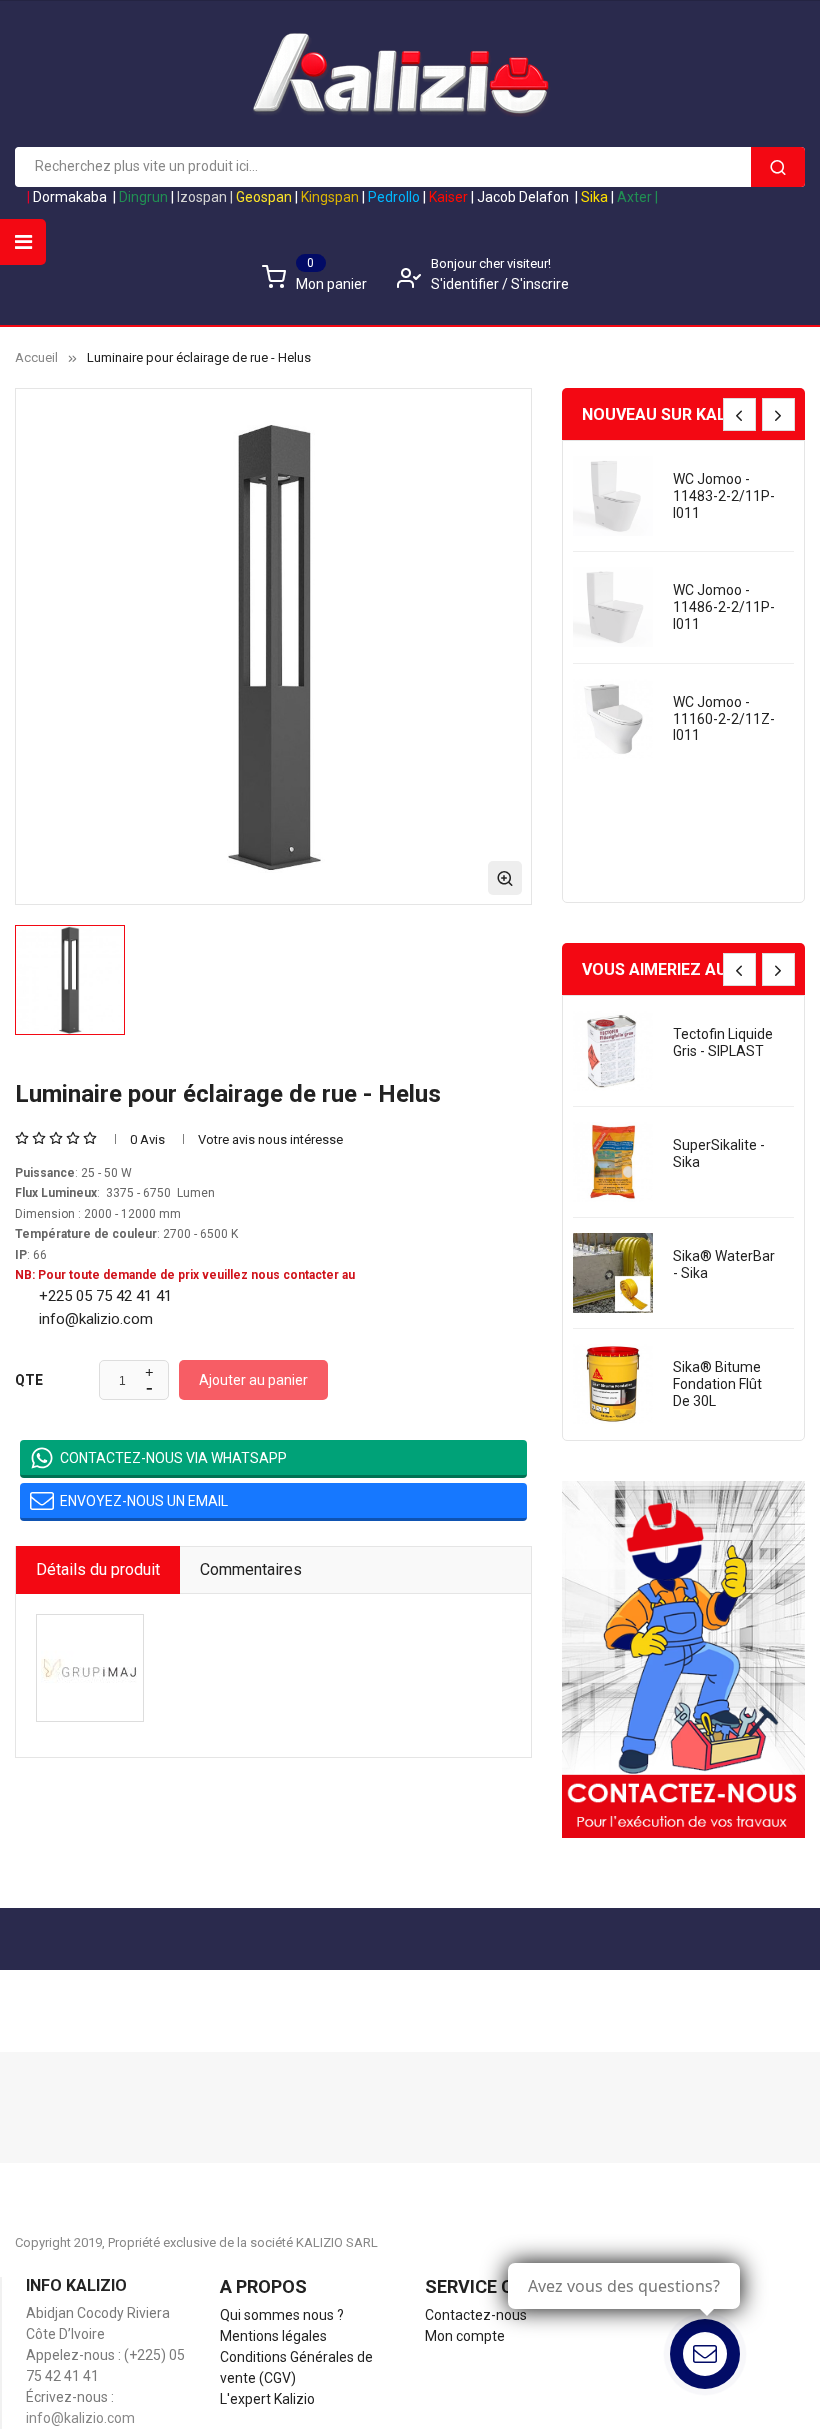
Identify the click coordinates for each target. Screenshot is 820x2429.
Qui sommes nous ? (282, 2315)
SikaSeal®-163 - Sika (725, 1264)
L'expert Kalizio (267, 2399)
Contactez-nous (476, 2315)
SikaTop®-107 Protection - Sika (725, 1153)
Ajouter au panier (253, 1380)
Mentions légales (273, 2336)
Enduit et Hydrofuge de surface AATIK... (724, 496)
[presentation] (739, 414)
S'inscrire (540, 284)
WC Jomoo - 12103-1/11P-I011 (717, 719)
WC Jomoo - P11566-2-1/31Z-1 (711, 830)
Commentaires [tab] (251, 1569)
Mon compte (465, 2336)
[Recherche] (778, 167)
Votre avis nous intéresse (270, 1139)
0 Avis (147, 1139)
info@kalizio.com (80, 2418)
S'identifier (466, 284)
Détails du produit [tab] (98, 1569)
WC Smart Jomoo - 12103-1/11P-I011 (723, 607)
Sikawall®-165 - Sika (723, 1042)
